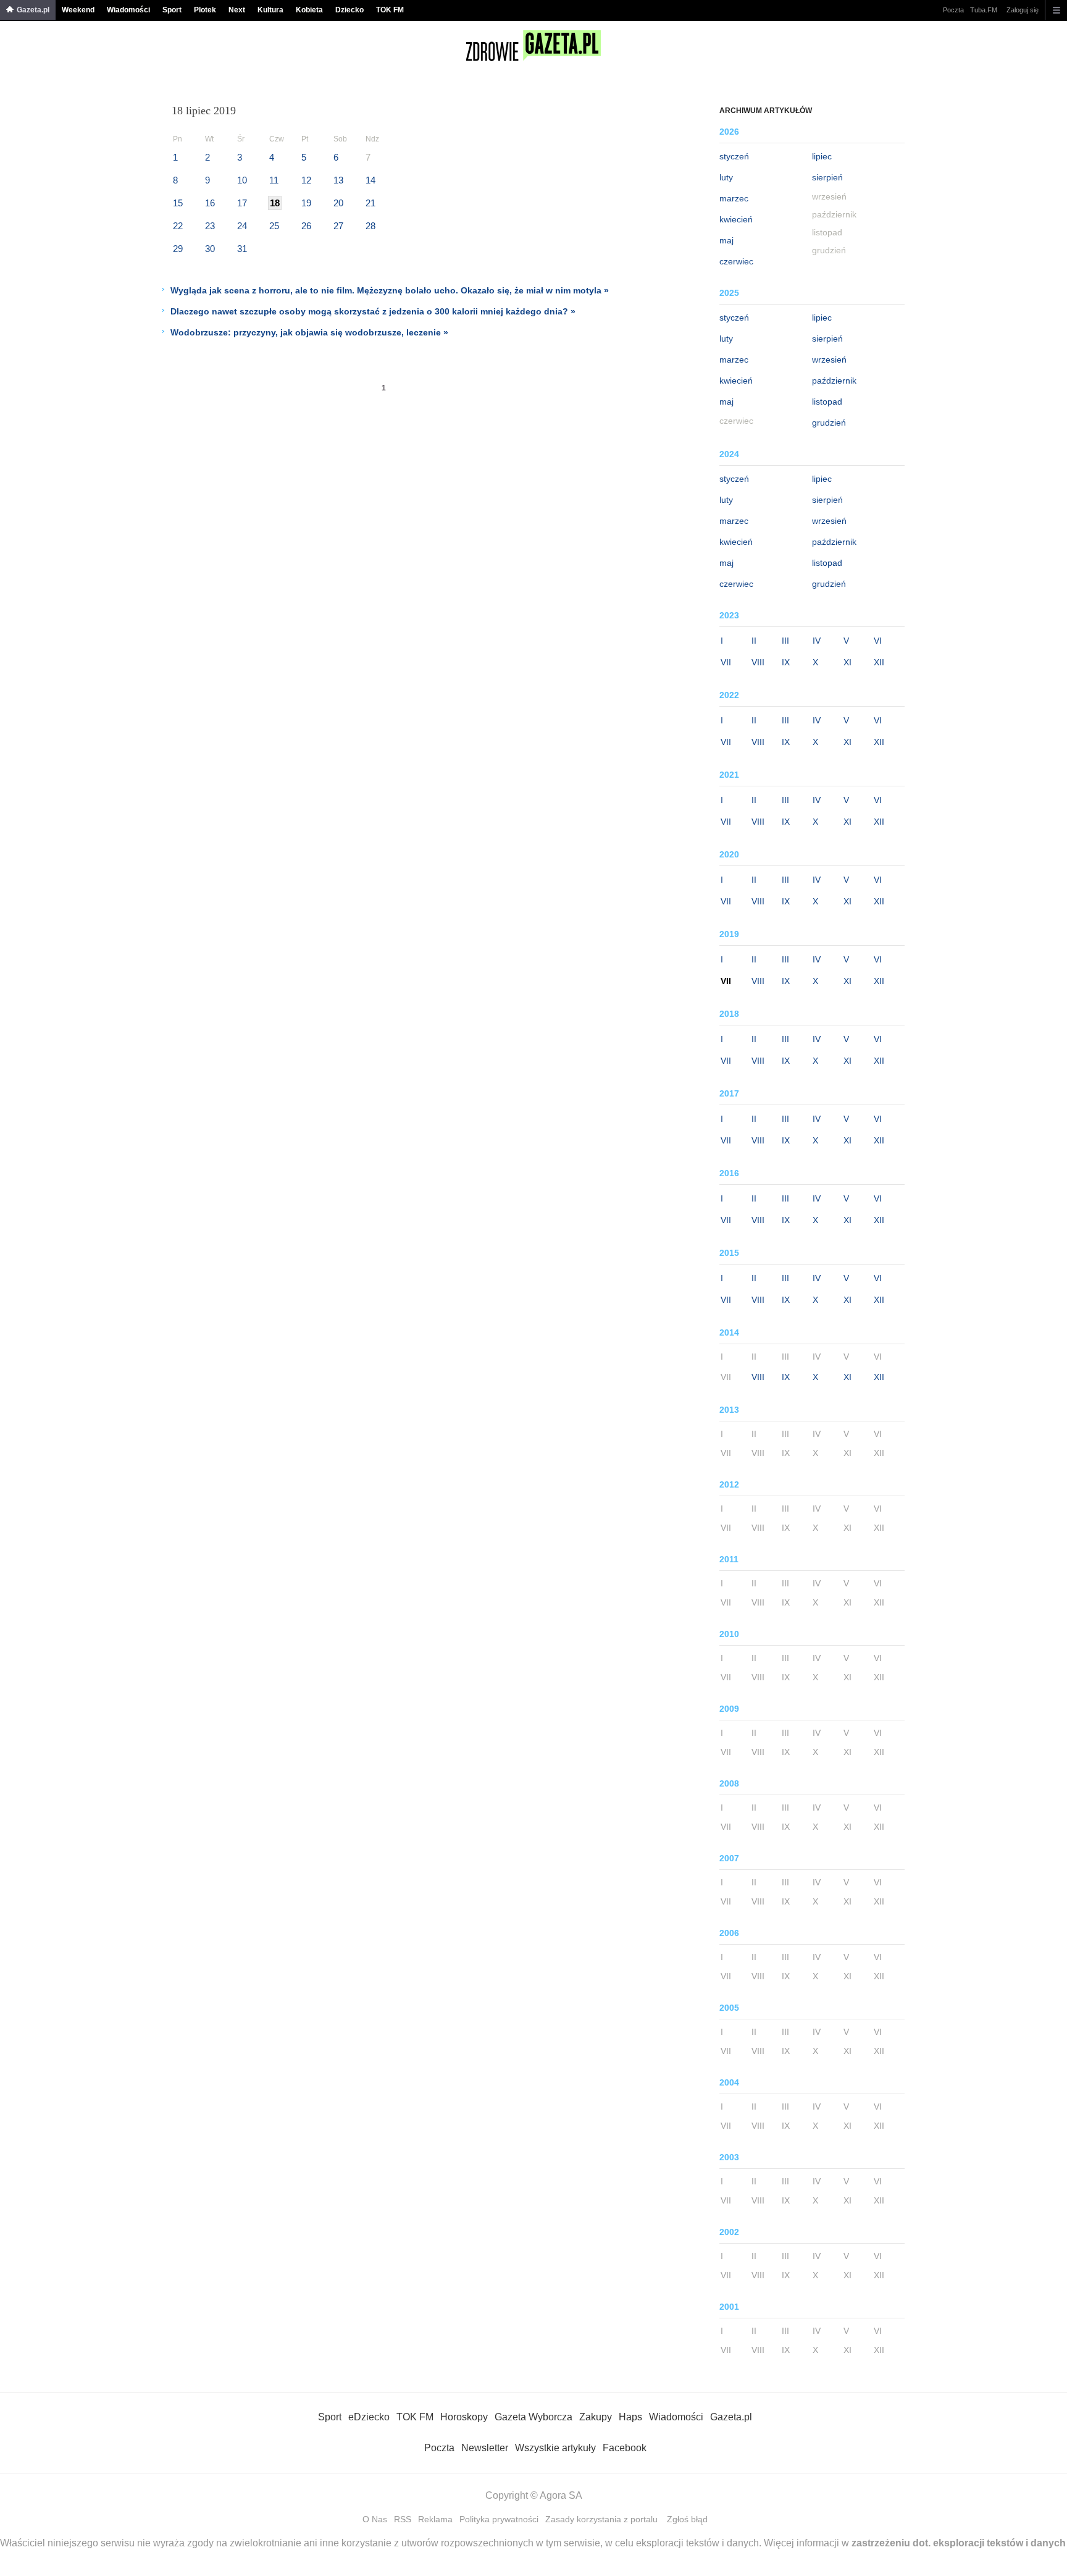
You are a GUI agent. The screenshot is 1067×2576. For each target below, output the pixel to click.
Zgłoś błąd (687, 2519)
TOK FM (390, 10)
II (754, 641)
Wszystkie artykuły (555, 2448)
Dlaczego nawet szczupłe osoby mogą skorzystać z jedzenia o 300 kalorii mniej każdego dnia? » (373, 311)
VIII (758, 662)
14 (370, 180)
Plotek (205, 10)
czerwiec (736, 261)
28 (370, 226)
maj (726, 240)
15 (178, 203)
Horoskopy (464, 2417)
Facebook (625, 2448)
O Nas (375, 2519)
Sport (172, 10)
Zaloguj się (1023, 10)
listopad (827, 402)
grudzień (829, 423)
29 (178, 249)
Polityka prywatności (499, 2519)
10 (242, 180)
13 (338, 180)
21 (370, 203)
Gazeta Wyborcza (533, 2417)
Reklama (435, 2519)
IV (817, 641)
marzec (734, 198)
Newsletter (485, 2448)
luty (726, 177)
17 (242, 203)
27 (338, 226)
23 (210, 226)
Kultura (270, 10)
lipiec (822, 156)
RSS (403, 2519)
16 (210, 203)
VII (726, 662)
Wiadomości (128, 10)
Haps (630, 2417)
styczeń (734, 156)
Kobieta (309, 10)
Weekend (78, 10)
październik (834, 381)
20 (338, 203)
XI (847, 662)
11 (274, 180)
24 (242, 226)
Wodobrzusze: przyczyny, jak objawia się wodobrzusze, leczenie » (309, 332)
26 (306, 226)
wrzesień (829, 360)
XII (879, 662)
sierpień (827, 177)
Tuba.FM (984, 10)
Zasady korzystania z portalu (601, 2519)
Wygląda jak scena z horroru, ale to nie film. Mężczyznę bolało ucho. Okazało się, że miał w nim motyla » (390, 290)
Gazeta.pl (33, 10)
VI (878, 641)
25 (274, 226)
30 (210, 249)
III (785, 641)
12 (306, 180)
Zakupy (596, 2417)
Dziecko (349, 10)
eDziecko (369, 2417)
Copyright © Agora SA (534, 2495)
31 (242, 249)
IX (786, 662)
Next (237, 10)
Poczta (953, 10)
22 (178, 226)
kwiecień (736, 219)
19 (306, 203)
